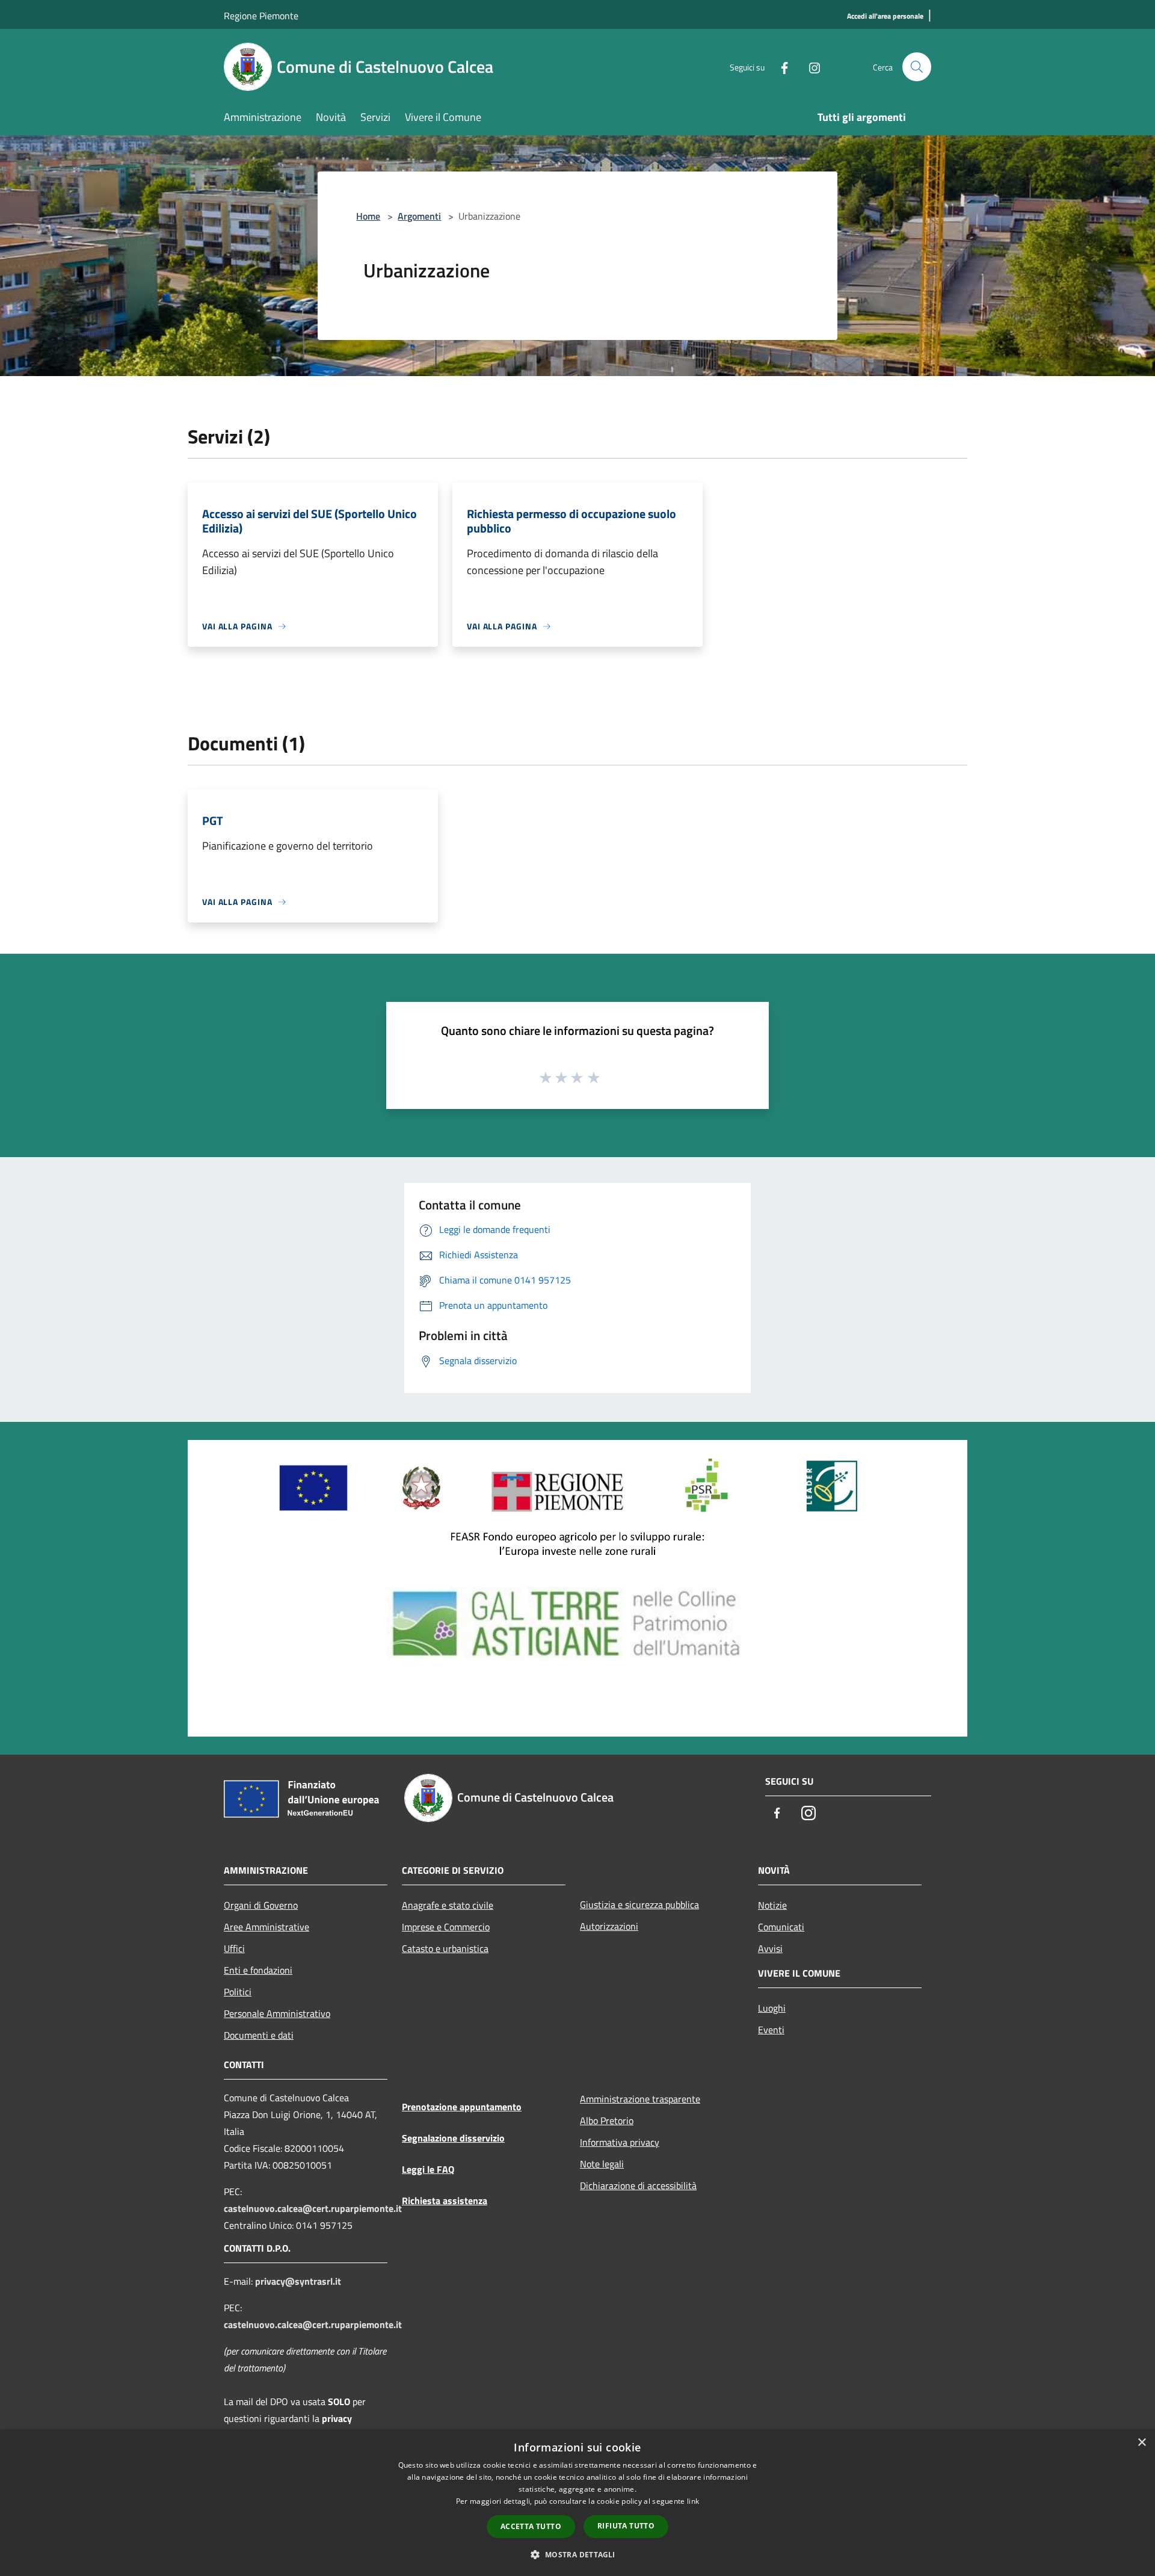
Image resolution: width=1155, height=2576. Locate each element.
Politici (238, 1992)
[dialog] (577, 2503)
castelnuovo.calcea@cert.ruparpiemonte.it (313, 2208)
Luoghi (772, 2008)
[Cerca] (917, 67)
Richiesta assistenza (445, 2201)
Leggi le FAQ (428, 2169)
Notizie (772, 1905)
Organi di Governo (261, 1905)
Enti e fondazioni (258, 1970)
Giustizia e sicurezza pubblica (639, 1904)
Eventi (771, 2030)
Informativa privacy (620, 2142)
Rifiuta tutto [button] (626, 2526)
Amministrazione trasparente (640, 2099)
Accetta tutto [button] (531, 2526)
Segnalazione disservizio (453, 2138)
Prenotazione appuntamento (462, 2107)
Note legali (602, 2164)
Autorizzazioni (609, 1926)
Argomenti (419, 216)
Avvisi (770, 1948)
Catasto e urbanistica (445, 1948)
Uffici (234, 1948)
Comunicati (781, 1927)
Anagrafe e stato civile (448, 1905)
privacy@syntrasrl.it (298, 2281)
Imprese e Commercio (446, 1927)
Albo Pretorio (607, 2120)
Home (368, 216)
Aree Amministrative (266, 1927)
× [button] (1141, 2443)
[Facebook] (780, 66)
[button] (577, 2554)
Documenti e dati (259, 2035)
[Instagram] (810, 66)
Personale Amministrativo (277, 2013)
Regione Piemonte (261, 16)
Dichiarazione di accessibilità (638, 2185)
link (693, 2501)
